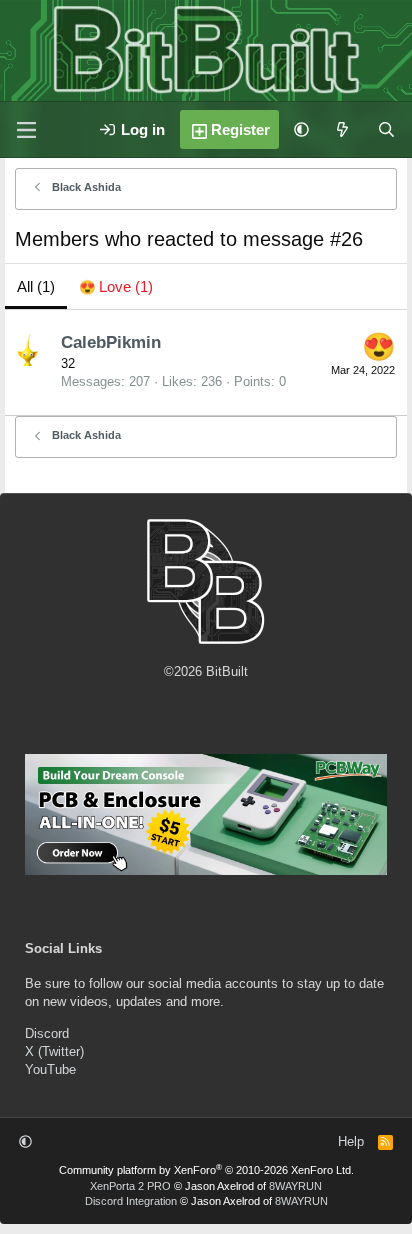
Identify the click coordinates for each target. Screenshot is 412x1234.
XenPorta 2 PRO (130, 1186)
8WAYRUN (295, 1186)
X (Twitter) (54, 1051)
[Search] (386, 129)
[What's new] (342, 129)
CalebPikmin (111, 342)
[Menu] (26, 130)
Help (351, 1141)
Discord (47, 1033)
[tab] (116, 286)
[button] (301, 129)
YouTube (50, 1069)
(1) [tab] (36, 286)
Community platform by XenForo (206, 1170)
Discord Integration (131, 1201)
